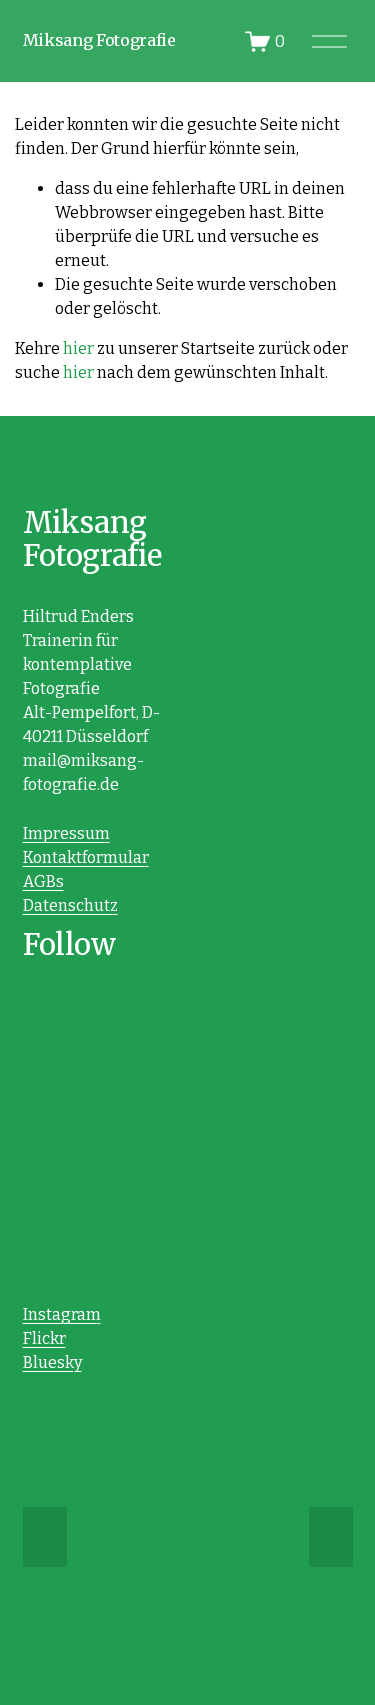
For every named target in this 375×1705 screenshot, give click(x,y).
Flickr (44, 1338)
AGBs (43, 881)
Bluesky (52, 1362)
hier (78, 348)
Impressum (66, 833)
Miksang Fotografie (99, 40)
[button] (45, 1537)
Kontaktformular (86, 857)
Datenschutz (70, 905)
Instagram (62, 1314)
